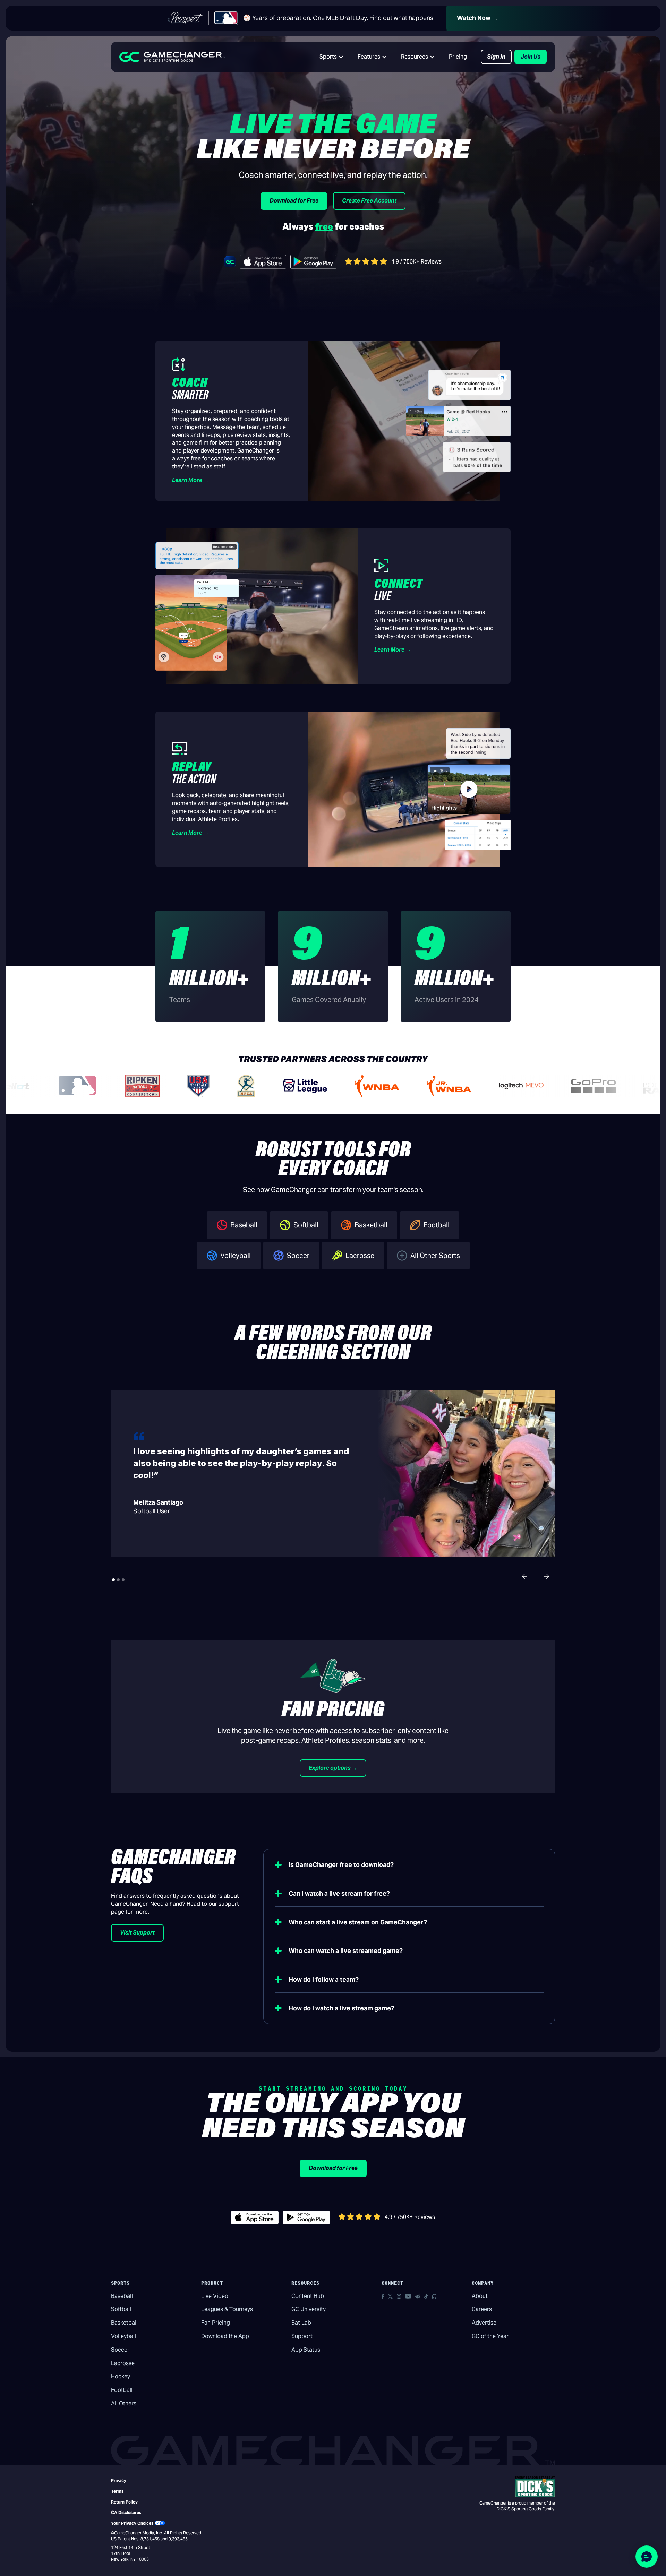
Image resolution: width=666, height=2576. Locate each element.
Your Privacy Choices (132, 2523)
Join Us (531, 57)
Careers (482, 2309)
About (480, 2296)
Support (302, 2336)
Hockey (121, 2376)
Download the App (225, 2336)
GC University (309, 2309)
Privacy (119, 2480)
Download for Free (294, 201)
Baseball (122, 2296)
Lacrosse (123, 2363)
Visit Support (137, 1933)
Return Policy (124, 2502)
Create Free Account (369, 201)
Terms (117, 2491)
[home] (172, 57)
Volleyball (123, 2336)
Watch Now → (477, 18)
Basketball (124, 2323)
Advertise (484, 2323)
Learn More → (190, 480)
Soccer (120, 2350)
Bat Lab (301, 2323)
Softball (121, 2309)
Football (122, 2390)
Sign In (496, 57)
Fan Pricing (216, 2323)
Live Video (215, 2296)
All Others (124, 2403)
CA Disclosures (126, 2512)
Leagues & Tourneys (227, 2309)
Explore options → (333, 1768)
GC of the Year (490, 2336)
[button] (332, 57)
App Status (306, 2350)
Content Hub (308, 2296)
